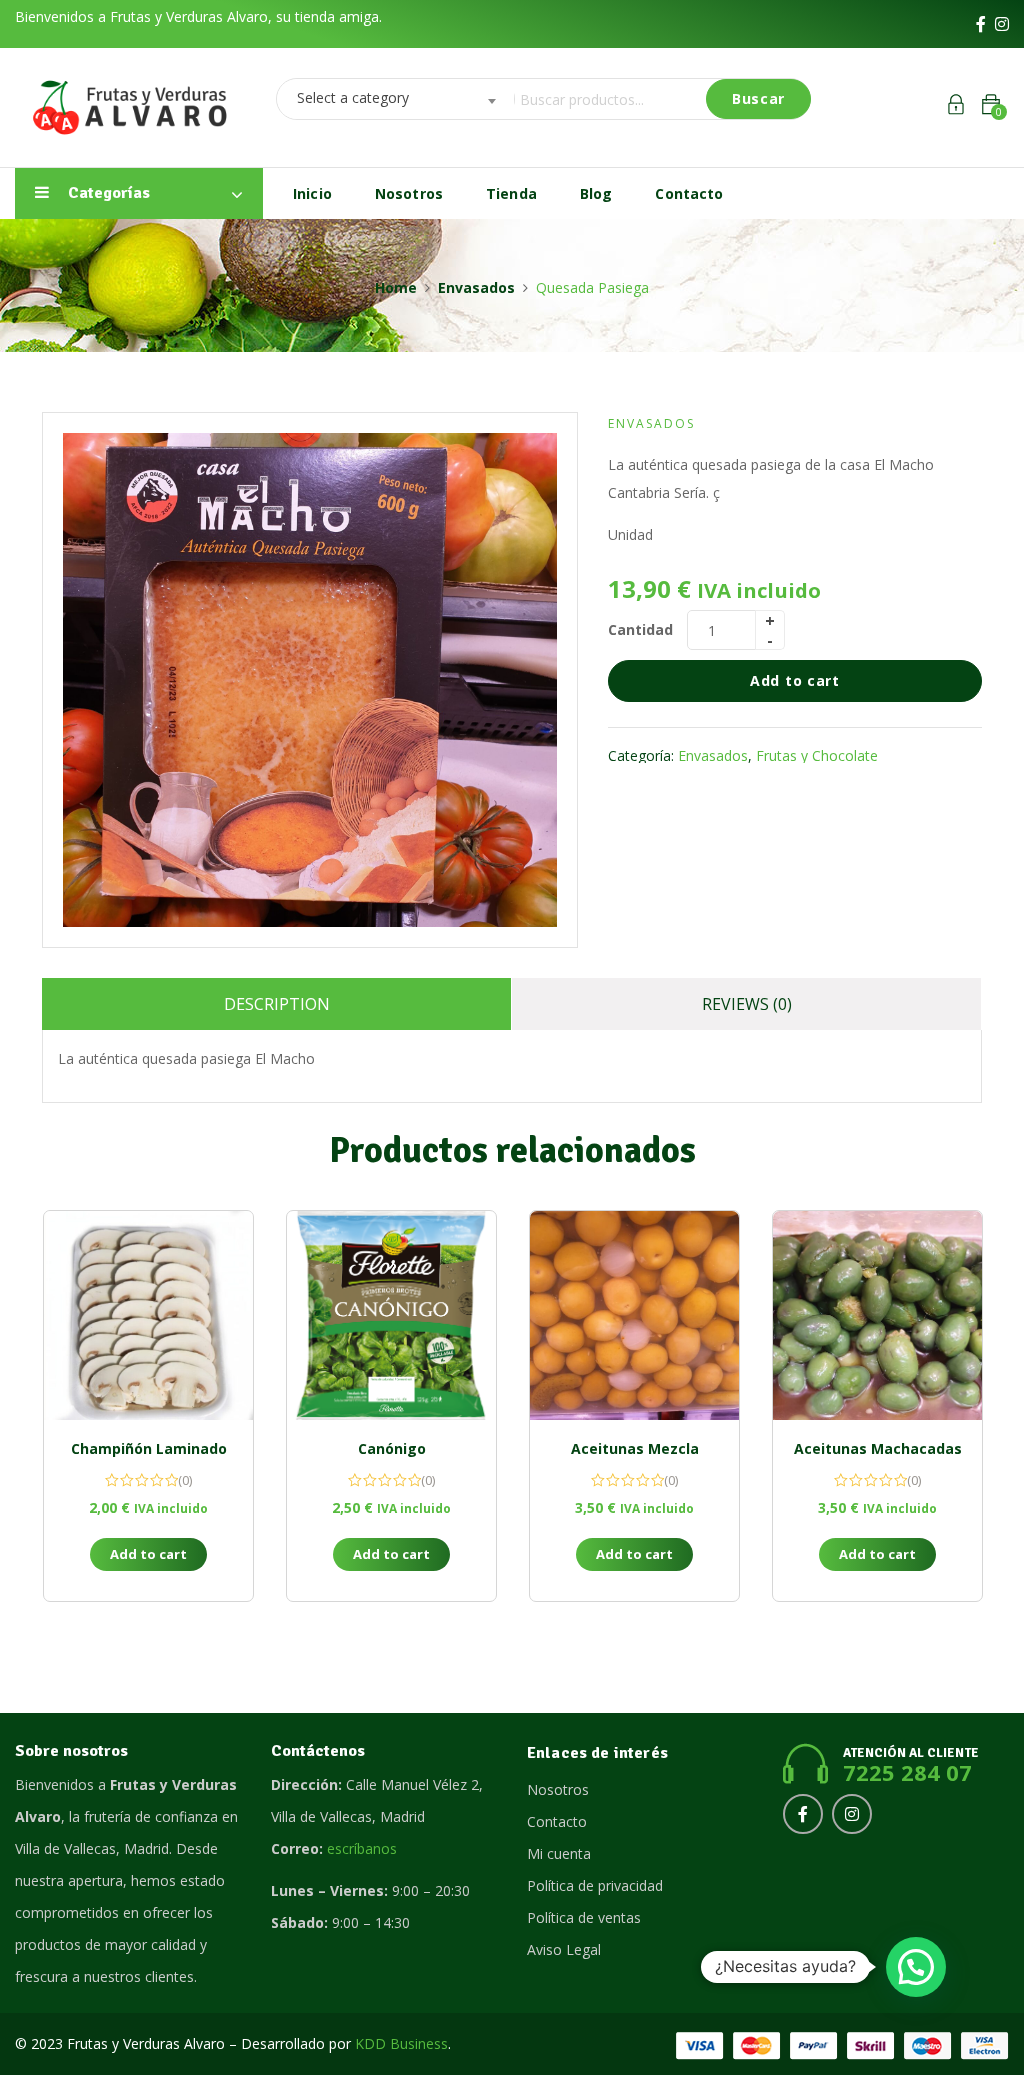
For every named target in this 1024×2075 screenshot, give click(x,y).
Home (396, 287)
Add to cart (795, 680)
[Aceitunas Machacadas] (877, 1315)
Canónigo (392, 1448)
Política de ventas (584, 1917)
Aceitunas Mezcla (635, 1448)
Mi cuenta (559, 1853)
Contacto (689, 193)
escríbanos (362, 1848)
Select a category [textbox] (353, 97)
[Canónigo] (391, 1315)
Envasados (476, 287)
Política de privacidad (595, 1885)
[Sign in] (956, 107)
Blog (596, 193)
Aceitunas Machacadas (878, 1448)
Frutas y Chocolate (817, 755)
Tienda (511, 193)
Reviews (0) (747, 1004)
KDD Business (401, 2043)
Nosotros (409, 193)
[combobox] (390, 99)
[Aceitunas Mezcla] (634, 1315)
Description (277, 1004)
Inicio (312, 193)
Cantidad (640, 629)
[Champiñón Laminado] (148, 1315)
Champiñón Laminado (149, 1448)
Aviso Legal (564, 1949)
